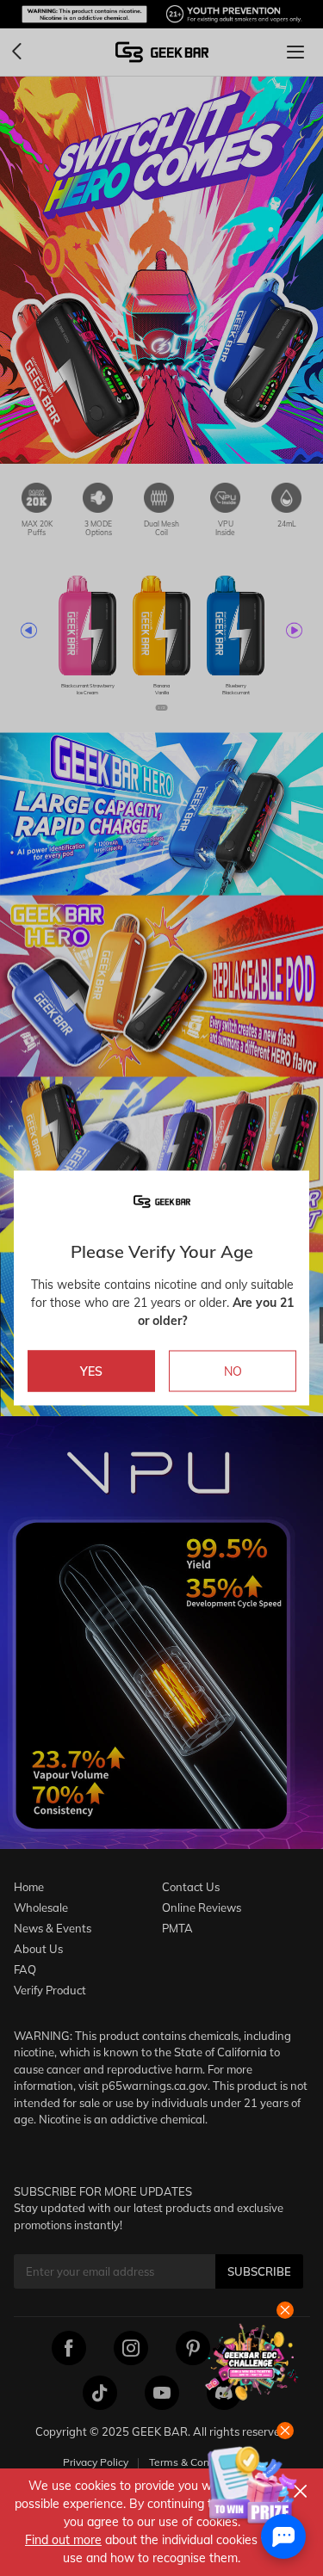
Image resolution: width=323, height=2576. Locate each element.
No (233, 1371)
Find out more (63, 2540)
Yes (91, 1371)
